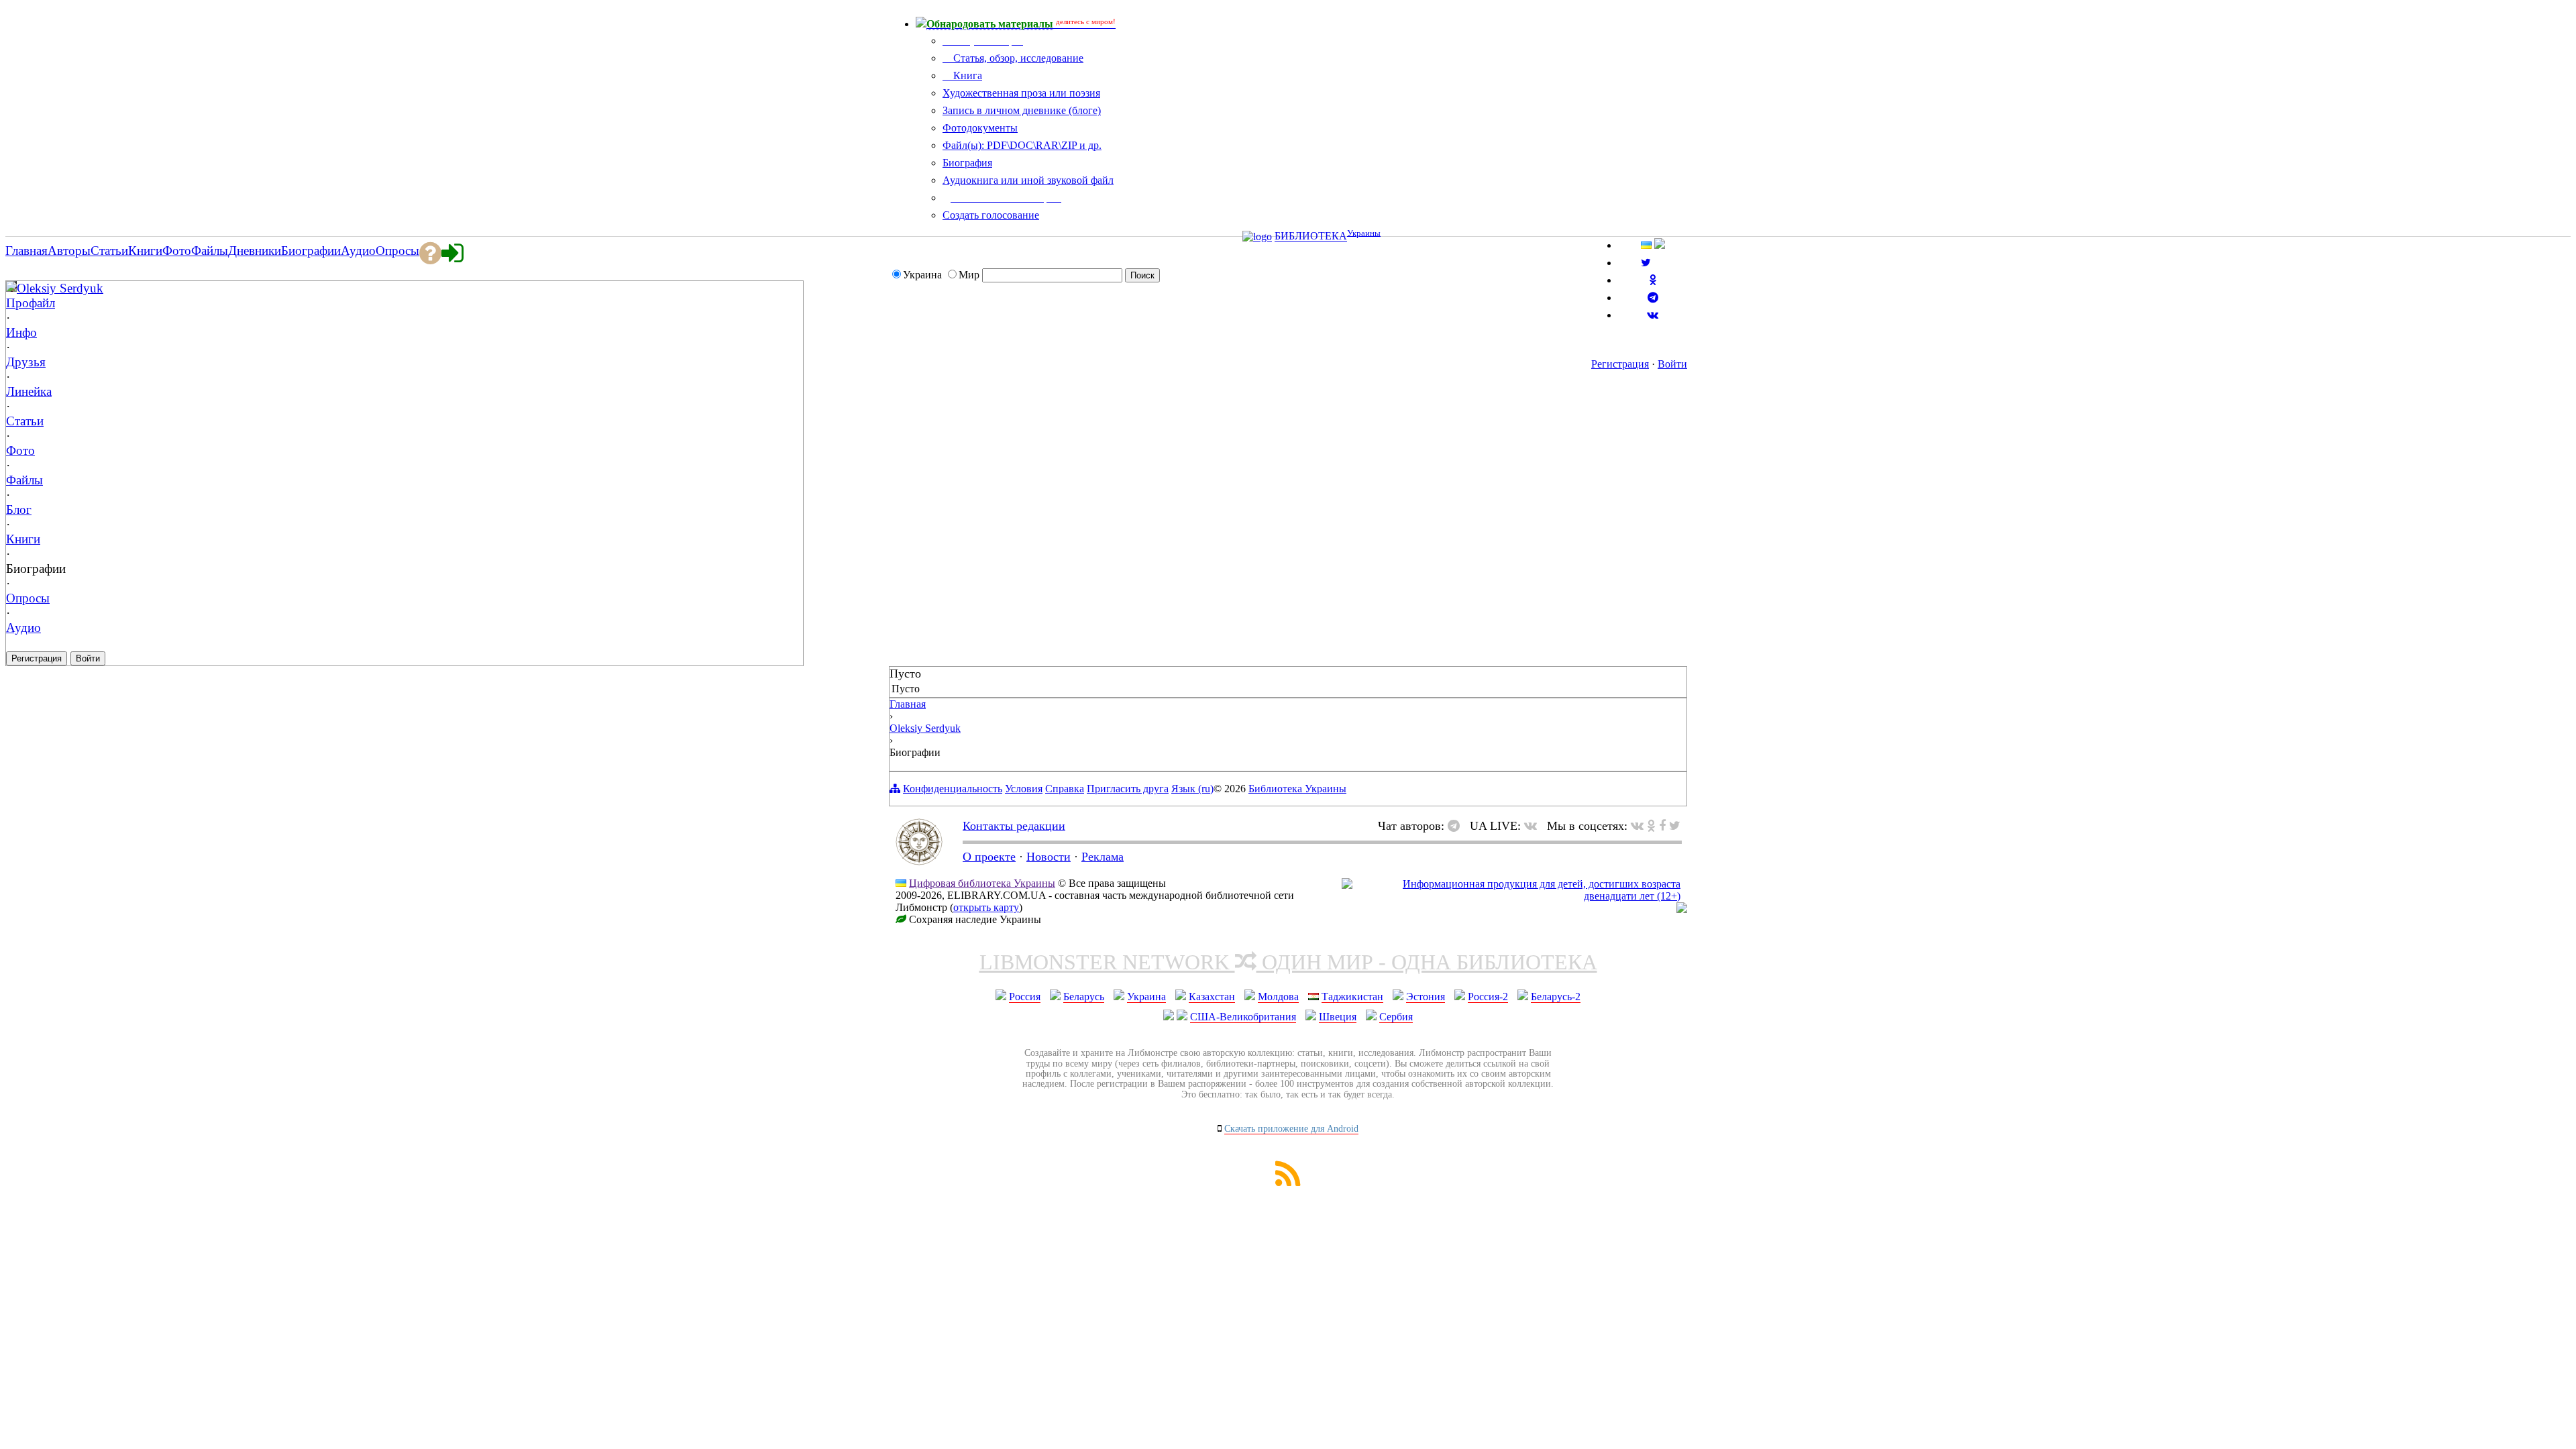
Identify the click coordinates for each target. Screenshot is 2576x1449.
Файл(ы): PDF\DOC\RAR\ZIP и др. (1022, 145)
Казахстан (1212, 997)
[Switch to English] (1660, 245)
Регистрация (1620, 364)
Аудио (23, 628)
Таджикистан (1352, 997)
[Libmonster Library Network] (1682, 909)
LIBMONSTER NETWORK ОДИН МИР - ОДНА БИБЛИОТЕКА (1288, 962)
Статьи (25, 421)
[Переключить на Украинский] (1646, 245)
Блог (19, 509)
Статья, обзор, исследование (1017, 58)
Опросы (28, 598)
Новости (1049, 857)
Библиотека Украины (1297, 789)
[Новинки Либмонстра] (1651, 826)
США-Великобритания (1243, 1017)
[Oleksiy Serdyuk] (11, 287)
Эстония (1426, 997)
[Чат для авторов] (1457, 826)
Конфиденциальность (953, 789)
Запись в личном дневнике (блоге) (1022, 110)
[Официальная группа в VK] (1653, 315)
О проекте (989, 857)
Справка (1065, 789)
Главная (908, 704)
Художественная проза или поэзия (1021, 93)
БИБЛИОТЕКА (1311, 236)
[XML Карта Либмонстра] (1288, 1182)
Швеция (1338, 1017)
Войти (1672, 364)
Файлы (24, 480)
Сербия (1396, 1017)
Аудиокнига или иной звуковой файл (1028, 180)
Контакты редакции (1014, 826)
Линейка (29, 391)
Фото (20, 450)
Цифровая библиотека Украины (982, 883)
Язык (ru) (1192, 789)
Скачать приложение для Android (1291, 1129)
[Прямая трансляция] (1534, 826)
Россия (1025, 997)
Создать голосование (991, 215)
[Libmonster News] (1675, 826)
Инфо (21, 332)
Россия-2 (1488, 997)
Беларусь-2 (1556, 997)
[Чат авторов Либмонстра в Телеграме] (1653, 298)
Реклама (1103, 857)
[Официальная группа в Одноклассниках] (1653, 280)
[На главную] (919, 861)
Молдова (1278, 997)
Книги (23, 539)
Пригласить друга (1128, 789)
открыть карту (986, 907)
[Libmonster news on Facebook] (1662, 826)
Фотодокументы (980, 128)
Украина (1146, 997)
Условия (1024, 789)
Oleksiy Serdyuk (60, 288)
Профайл (31, 303)
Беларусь (1084, 997)
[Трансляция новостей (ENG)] (1646, 263)
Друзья (26, 362)
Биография (967, 163)
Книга (966, 75)
